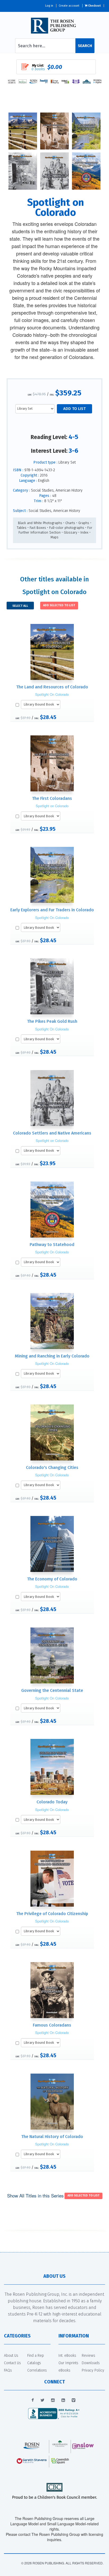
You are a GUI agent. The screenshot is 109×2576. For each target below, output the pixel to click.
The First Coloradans (52, 798)
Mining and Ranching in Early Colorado (52, 1356)
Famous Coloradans (52, 2025)
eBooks (64, 2370)
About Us (11, 2356)
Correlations (37, 2370)
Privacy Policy (93, 2370)
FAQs (8, 2370)
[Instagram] (53, 2400)
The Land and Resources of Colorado (52, 687)
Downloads (91, 2363)
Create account (69, 6)
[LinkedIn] (63, 2400)
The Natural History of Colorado (52, 2137)
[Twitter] (42, 2400)
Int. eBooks (67, 2356)
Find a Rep (36, 2356)
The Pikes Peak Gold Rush (52, 1021)
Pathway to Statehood (52, 1245)
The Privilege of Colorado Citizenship (52, 1914)
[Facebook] (33, 2400)
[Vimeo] (74, 2400)
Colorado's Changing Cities (52, 1467)
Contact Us (12, 2363)
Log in (49, 6)
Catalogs (34, 2363)
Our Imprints (68, 2363)
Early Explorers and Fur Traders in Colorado (52, 910)
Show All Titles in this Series (35, 2195)
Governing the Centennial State (52, 1690)
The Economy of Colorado (52, 1579)
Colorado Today (52, 1802)
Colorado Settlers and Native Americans (52, 1133)
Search (85, 46)
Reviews (88, 2356)
